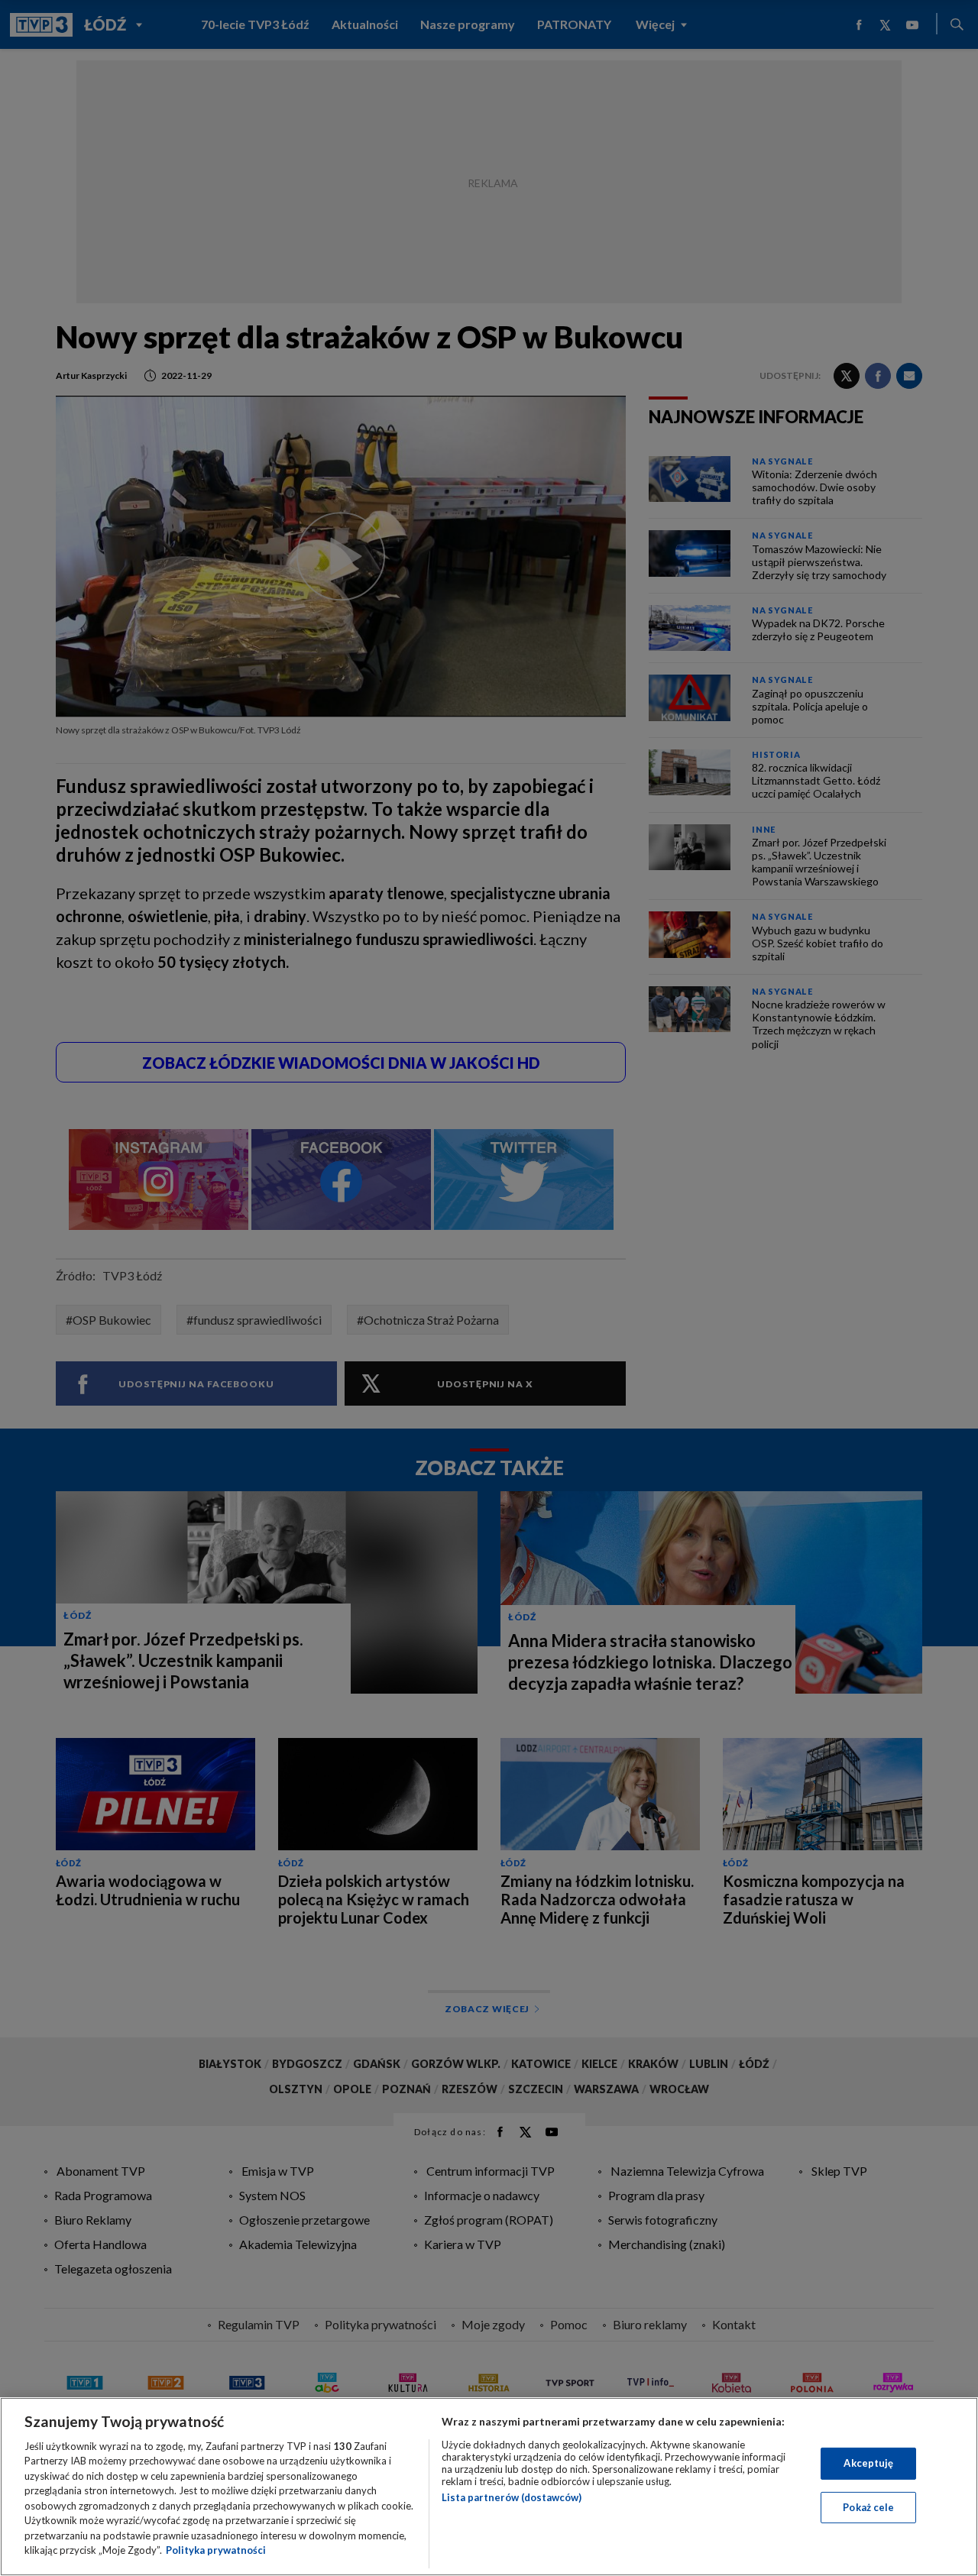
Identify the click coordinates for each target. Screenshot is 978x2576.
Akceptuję (868, 2463)
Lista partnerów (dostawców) (512, 2497)
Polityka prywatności (216, 2550)
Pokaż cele (868, 2506)
